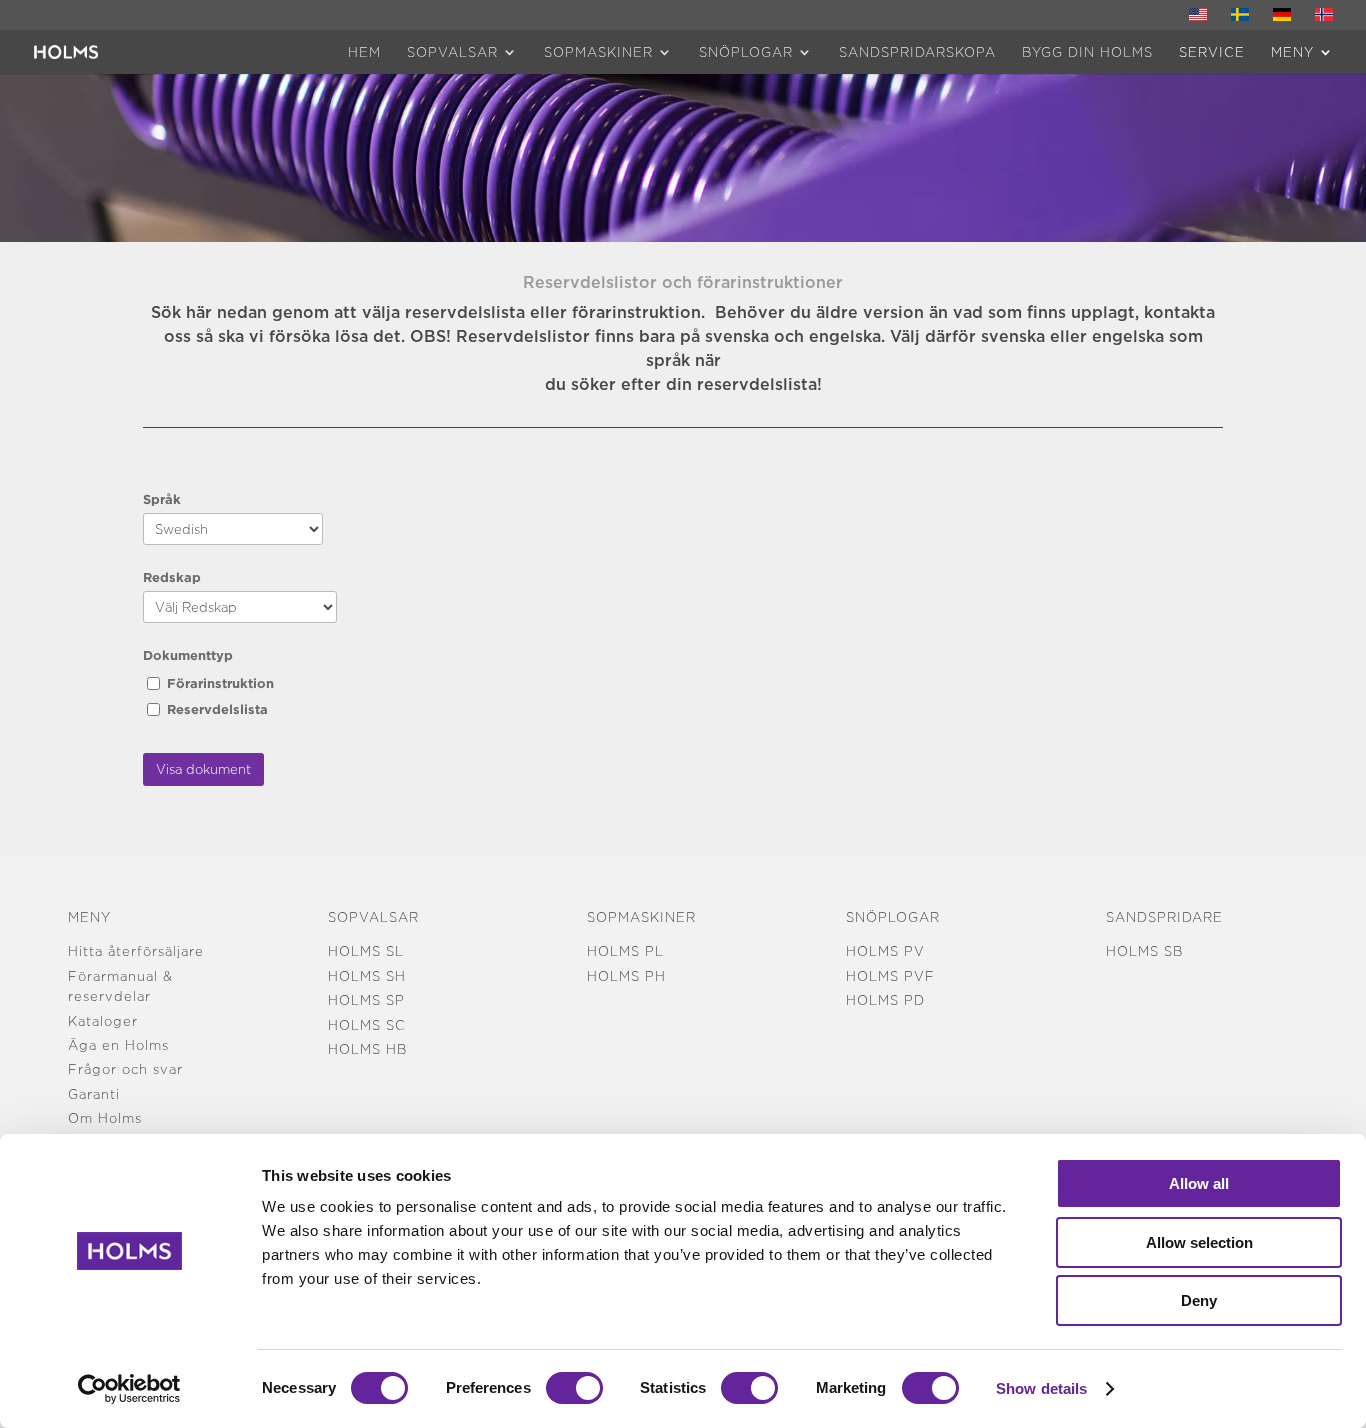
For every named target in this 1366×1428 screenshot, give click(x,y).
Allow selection (1199, 1242)
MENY (1292, 52)
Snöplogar (746, 52)
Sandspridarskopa (917, 52)
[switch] (574, 1388)
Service (1212, 52)
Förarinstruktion (220, 683)
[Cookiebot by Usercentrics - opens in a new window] (129, 1389)
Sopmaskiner (598, 52)
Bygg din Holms (1087, 52)
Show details (1041, 1388)
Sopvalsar (452, 52)
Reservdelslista (217, 709)
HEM (364, 52)
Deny (1199, 1300)
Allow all (1199, 1183)
